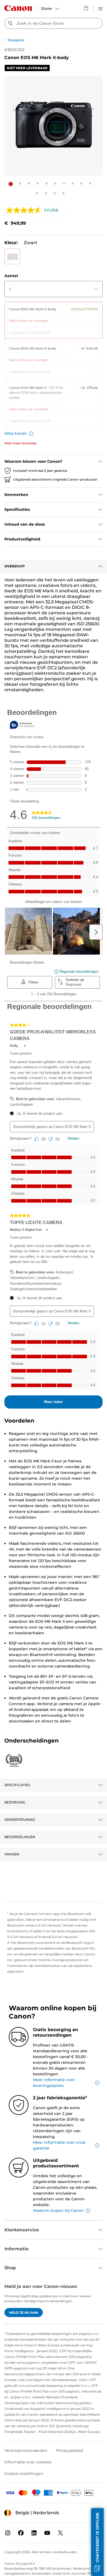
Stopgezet (16, 40)
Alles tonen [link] (16, 433)
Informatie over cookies (28, 2462)
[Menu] (100, 8)
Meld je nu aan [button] (24, 2312)
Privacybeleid (70, 2450)
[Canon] (18, 8)
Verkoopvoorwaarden (26, 2450)
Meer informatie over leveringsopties (54, 2083)
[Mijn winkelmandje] (86, 8)
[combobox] (54, 23)
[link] (54, 313)
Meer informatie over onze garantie (59, 2145)
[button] (11, 184)
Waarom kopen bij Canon (58, 2210)
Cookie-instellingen (24, 2474)
